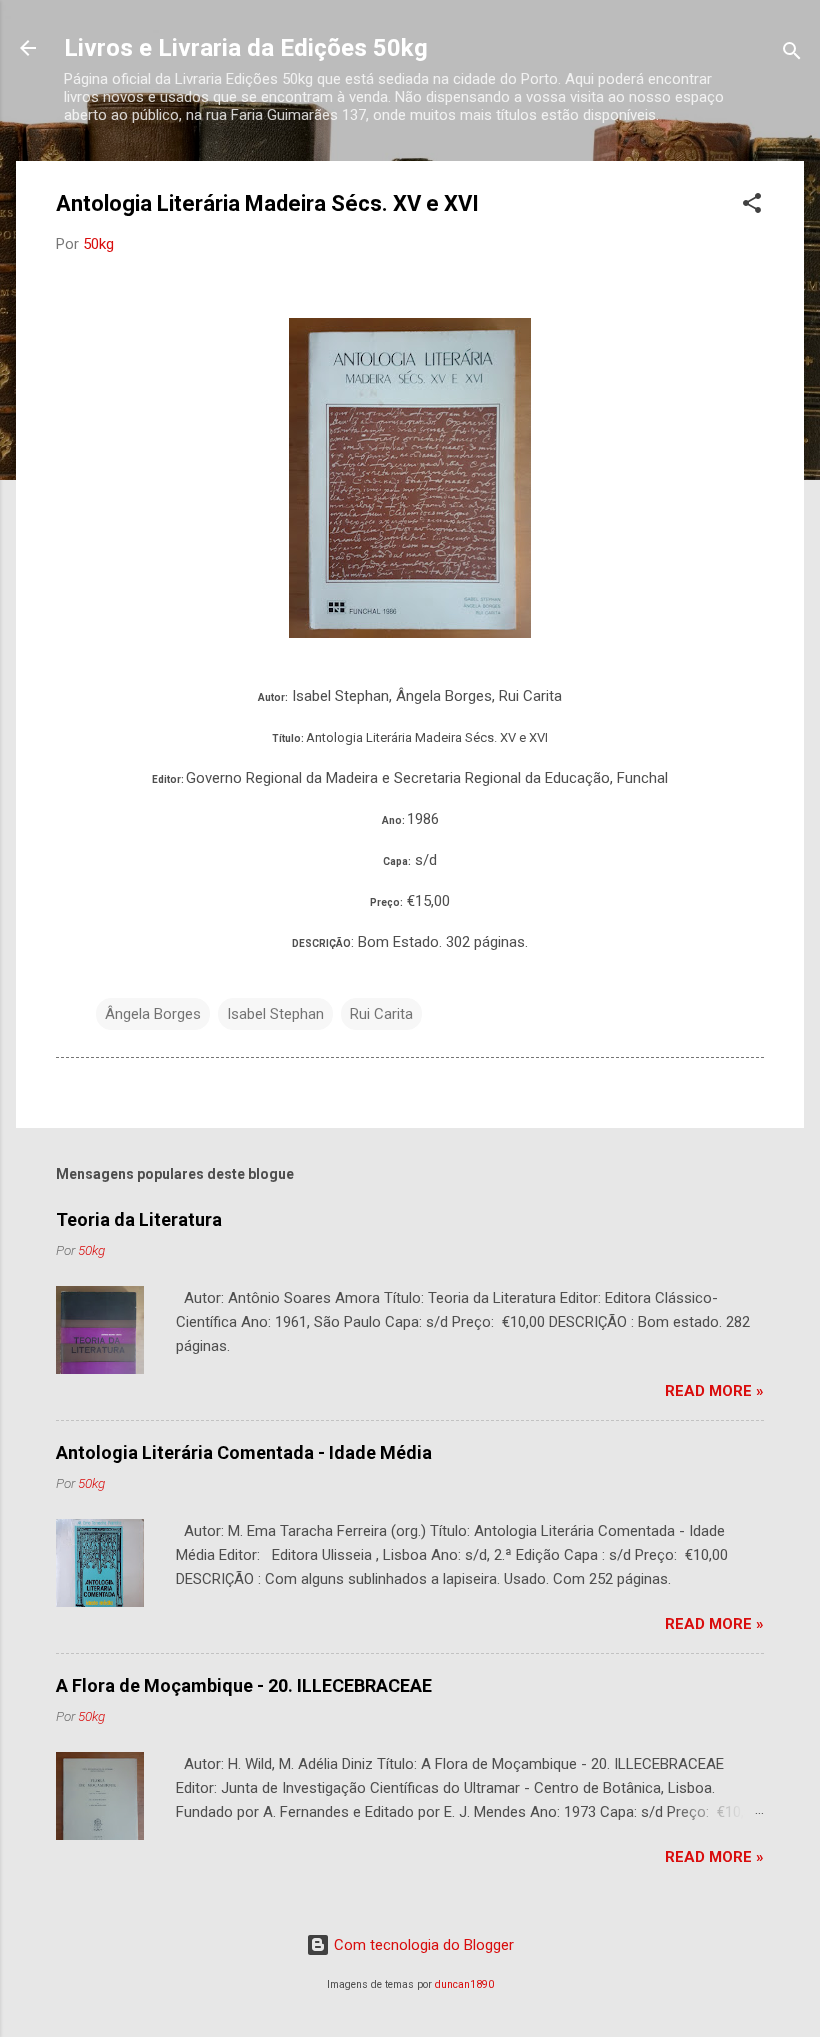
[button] (752, 206)
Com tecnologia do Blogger (422, 1945)
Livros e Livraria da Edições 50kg (246, 48)
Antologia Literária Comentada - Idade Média (244, 1452)
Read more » (714, 1391)
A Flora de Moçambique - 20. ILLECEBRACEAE (244, 1685)
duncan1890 (464, 1984)
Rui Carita (381, 1014)
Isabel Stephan (275, 1014)
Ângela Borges (153, 1014)
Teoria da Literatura (139, 1219)
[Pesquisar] (792, 54)
